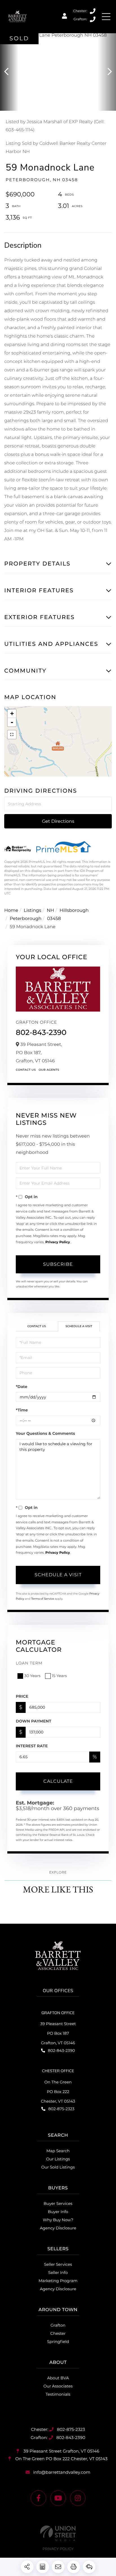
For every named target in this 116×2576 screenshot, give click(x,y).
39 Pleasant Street (61, 2451)
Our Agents (49, 1070)
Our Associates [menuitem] (58, 2386)
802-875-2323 (93, 11)
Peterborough (26, 919)
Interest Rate (32, 1746)
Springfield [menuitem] (58, 2342)
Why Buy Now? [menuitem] (58, 2220)
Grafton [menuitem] (58, 2325)
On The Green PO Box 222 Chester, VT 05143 (58, 2092)
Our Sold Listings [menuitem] (58, 2167)
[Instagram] (78, 2498)
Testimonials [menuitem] (58, 2394)
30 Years (32, 1676)
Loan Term (29, 1663)
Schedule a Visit (79, 1326)
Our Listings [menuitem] (58, 2159)
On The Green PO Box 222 (61, 2459)
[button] (9, 72)
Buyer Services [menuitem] (58, 2203)
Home (11, 911)
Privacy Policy (58, 1242)
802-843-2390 (93, 19)
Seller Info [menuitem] (58, 2273)
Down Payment (34, 1721)
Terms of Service (43, 1599)
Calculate (58, 1781)
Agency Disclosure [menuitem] (58, 2228)
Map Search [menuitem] (58, 2151)
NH (50, 911)
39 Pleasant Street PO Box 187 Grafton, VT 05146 (58, 2033)
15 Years (59, 1676)
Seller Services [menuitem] (58, 2264)
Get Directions (58, 821)
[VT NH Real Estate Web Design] (58, 2533)
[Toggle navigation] (106, 17)
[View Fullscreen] (12, 735)
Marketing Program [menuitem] (58, 2281)
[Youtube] (58, 2498)
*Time (22, 1410)
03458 (54, 919)
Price (22, 1696)
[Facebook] (38, 2498)
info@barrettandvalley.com (62, 2472)
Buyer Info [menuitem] (58, 2212)
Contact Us (26, 1070)
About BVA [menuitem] (58, 2378)
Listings (32, 911)
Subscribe (58, 1264)
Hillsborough (74, 911)
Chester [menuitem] (58, 2333)
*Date (22, 1387)
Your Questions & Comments (45, 1433)
